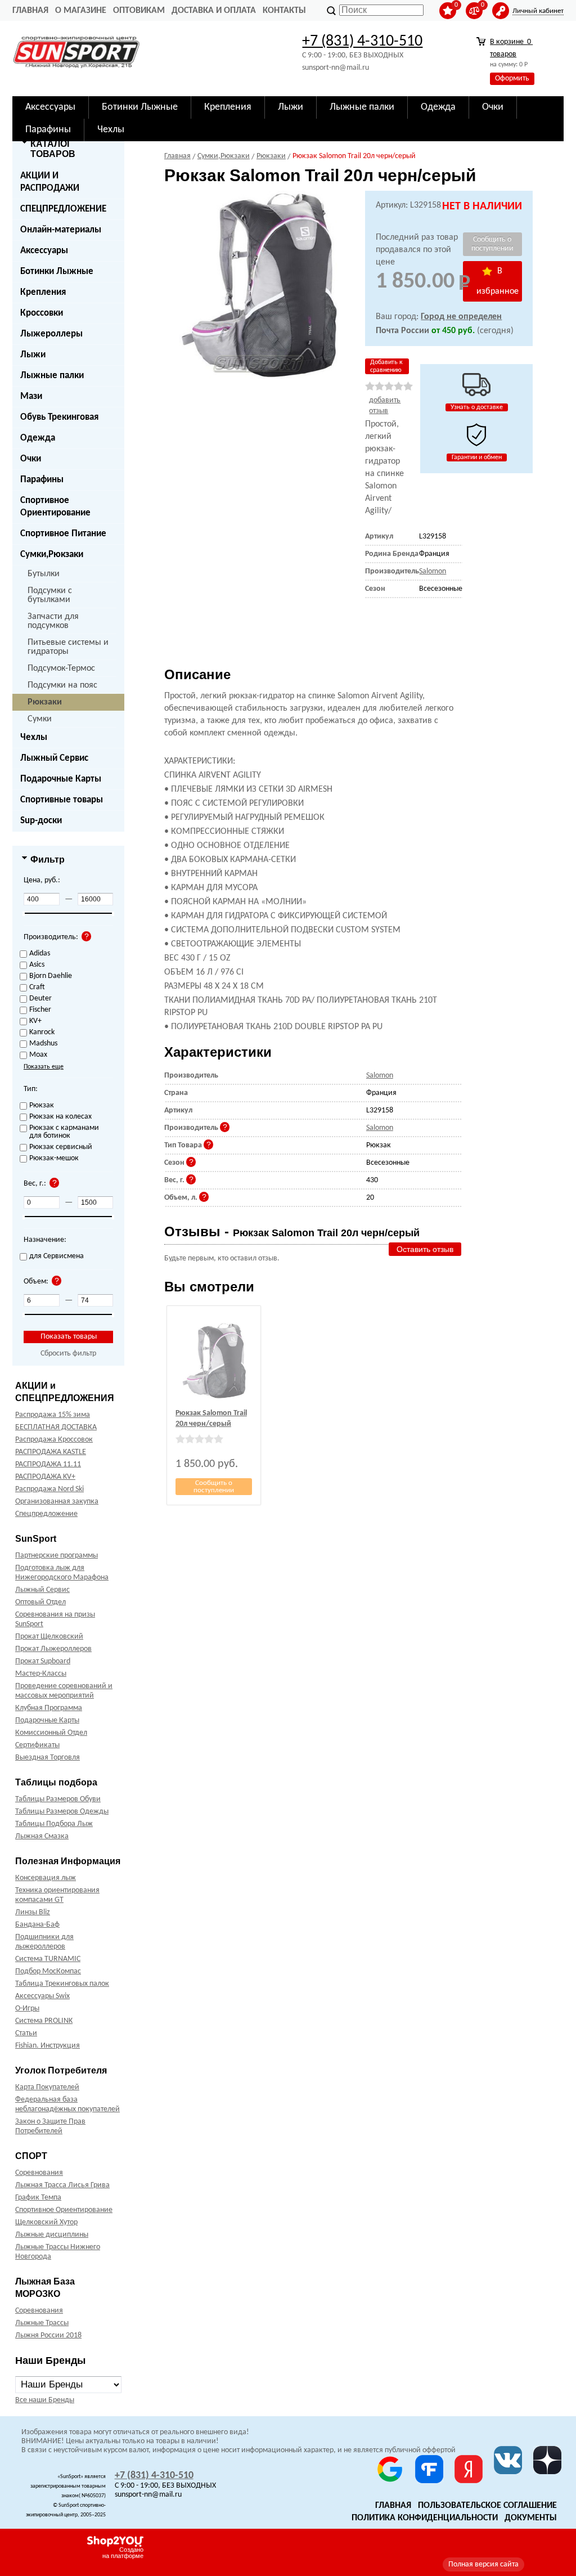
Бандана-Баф (37, 1925)
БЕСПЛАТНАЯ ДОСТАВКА (56, 1427)
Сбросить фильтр (68, 1354)
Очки (31, 459)
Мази (31, 396)
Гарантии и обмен (477, 457)
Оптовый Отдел (40, 1602)
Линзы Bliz (33, 1912)
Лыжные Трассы (42, 2323)
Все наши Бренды (45, 2400)
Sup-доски (41, 821)
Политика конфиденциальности (425, 2518)
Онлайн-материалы (61, 230)
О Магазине (81, 11)
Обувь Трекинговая (59, 417)
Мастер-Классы (41, 1674)
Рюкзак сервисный (61, 1147)
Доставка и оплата (214, 11)
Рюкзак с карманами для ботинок (64, 1132)
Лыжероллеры (51, 334)
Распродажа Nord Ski (49, 1489)
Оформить (512, 78)
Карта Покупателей (47, 2087)
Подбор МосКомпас (48, 1971)
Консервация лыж (46, 1878)
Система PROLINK (44, 2021)
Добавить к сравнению (386, 366)
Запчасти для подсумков (53, 621)
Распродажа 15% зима (53, 1415)
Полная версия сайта (483, 2564)
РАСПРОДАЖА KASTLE (51, 1452)
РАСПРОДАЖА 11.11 (48, 1464)
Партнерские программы (57, 1556)
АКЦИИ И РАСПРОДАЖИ (50, 182)
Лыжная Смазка (42, 1836)
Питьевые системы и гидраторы (68, 647)
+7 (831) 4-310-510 (362, 42)
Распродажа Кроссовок (54, 1440)
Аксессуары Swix (42, 1996)
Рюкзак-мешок (54, 1159)
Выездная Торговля (48, 1758)
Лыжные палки (52, 376)
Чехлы (34, 737)
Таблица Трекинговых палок (62, 1984)
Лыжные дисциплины (52, 2235)
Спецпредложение (46, 1514)
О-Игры (27, 2009)
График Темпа (38, 2198)
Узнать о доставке (477, 407)
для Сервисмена (57, 1256)
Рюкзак (42, 1106)
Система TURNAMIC (48, 1959)
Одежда (38, 438)
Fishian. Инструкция (48, 2046)
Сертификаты (37, 1745)
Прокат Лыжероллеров (53, 1649)
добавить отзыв (385, 406)
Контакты (284, 11)
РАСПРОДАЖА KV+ (45, 1477)
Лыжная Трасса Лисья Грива (62, 2185)
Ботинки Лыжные (57, 271)
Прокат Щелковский (49, 1637)
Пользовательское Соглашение (487, 2506)
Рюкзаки (45, 702)
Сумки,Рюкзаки (52, 555)
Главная (30, 11)
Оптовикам (139, 11)
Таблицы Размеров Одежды (62, 1812)
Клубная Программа (49, 1708)
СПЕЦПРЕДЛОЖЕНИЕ (63, 209)
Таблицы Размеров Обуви (58, 1799)
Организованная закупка (57, 1502)
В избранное (498, 281)
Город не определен (461, 317)
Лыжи (33, 355)
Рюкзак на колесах (60, 1117)
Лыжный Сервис (54, 758)
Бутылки (44, 574)
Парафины (42, 480)
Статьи (26, 2033)
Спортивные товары (62, 800)
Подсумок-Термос (61, 668)
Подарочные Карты (61, 779)
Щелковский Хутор (46, 2222)
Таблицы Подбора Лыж (54, 1824)
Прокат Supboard (43, 1661)
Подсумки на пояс (62, 685)
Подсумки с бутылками (50, 595)
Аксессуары (44, 251)
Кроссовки (42, 313)
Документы (531, 2518)
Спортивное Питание (63, 534)
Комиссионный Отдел (51, 1733)
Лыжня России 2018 (48, 2335)
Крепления (43, 292)
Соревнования (39, 2173)
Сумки (40, 719)
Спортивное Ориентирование (55, 507)
